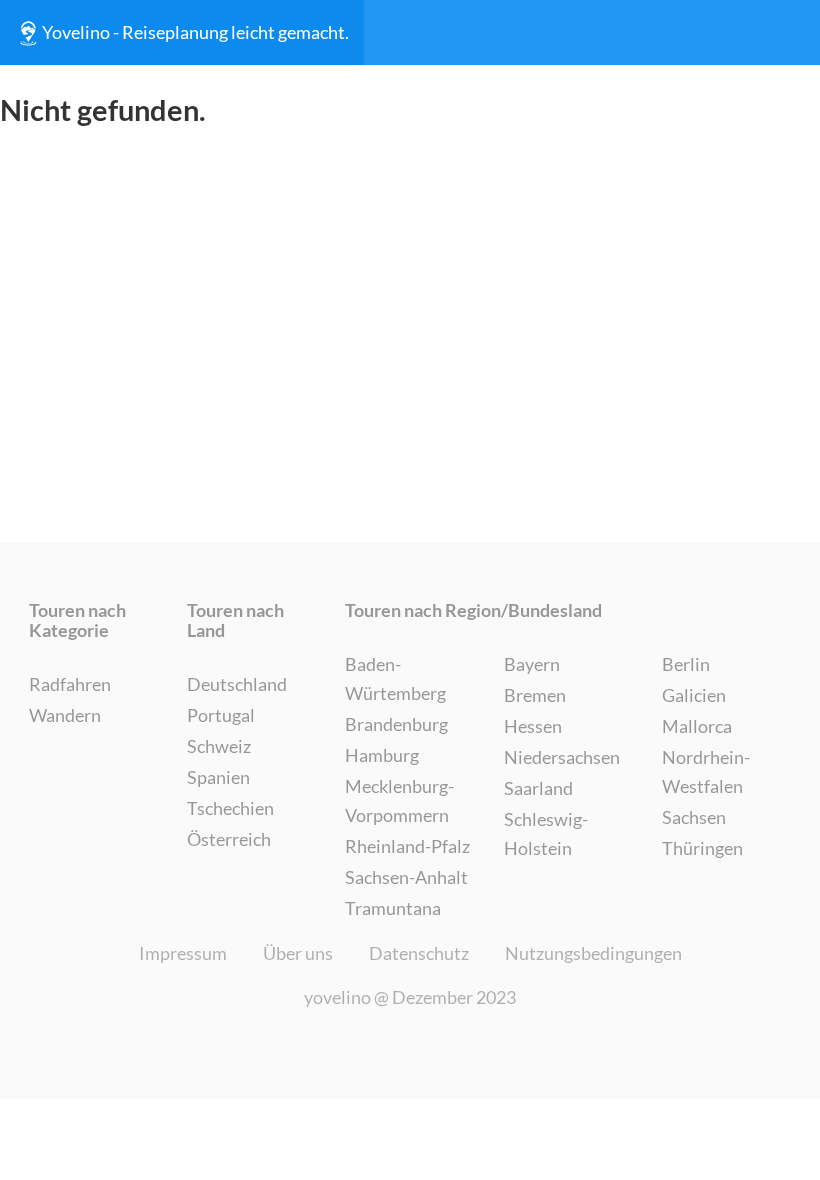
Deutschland (237, 684)
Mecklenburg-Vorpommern (399, 800)
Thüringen (702, 848)
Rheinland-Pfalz (407, 846)
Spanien (218, 777)
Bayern (532, 664)
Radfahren (70, 684)
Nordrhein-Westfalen (706, 771)
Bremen (535, 695)
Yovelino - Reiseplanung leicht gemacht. (195, 32)
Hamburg (382, 755)
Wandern (65, 715)
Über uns (298, 953)
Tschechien (230, 808)
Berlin (686, 664)
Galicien (694, 695)
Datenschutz (419, 953)
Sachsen (694, 817)
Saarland (538, 788)
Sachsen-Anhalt (406, 877)
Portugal (221, 715)
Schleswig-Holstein (546, 833)
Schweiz (219, 746)
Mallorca (697, 726)
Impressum (183, 953)
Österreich (229, 839)
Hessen (533, 726)
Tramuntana (393, 908)
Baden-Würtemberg (395, 678)
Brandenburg (396, 724)
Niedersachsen (562, 757)
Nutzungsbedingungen (593, 953)
